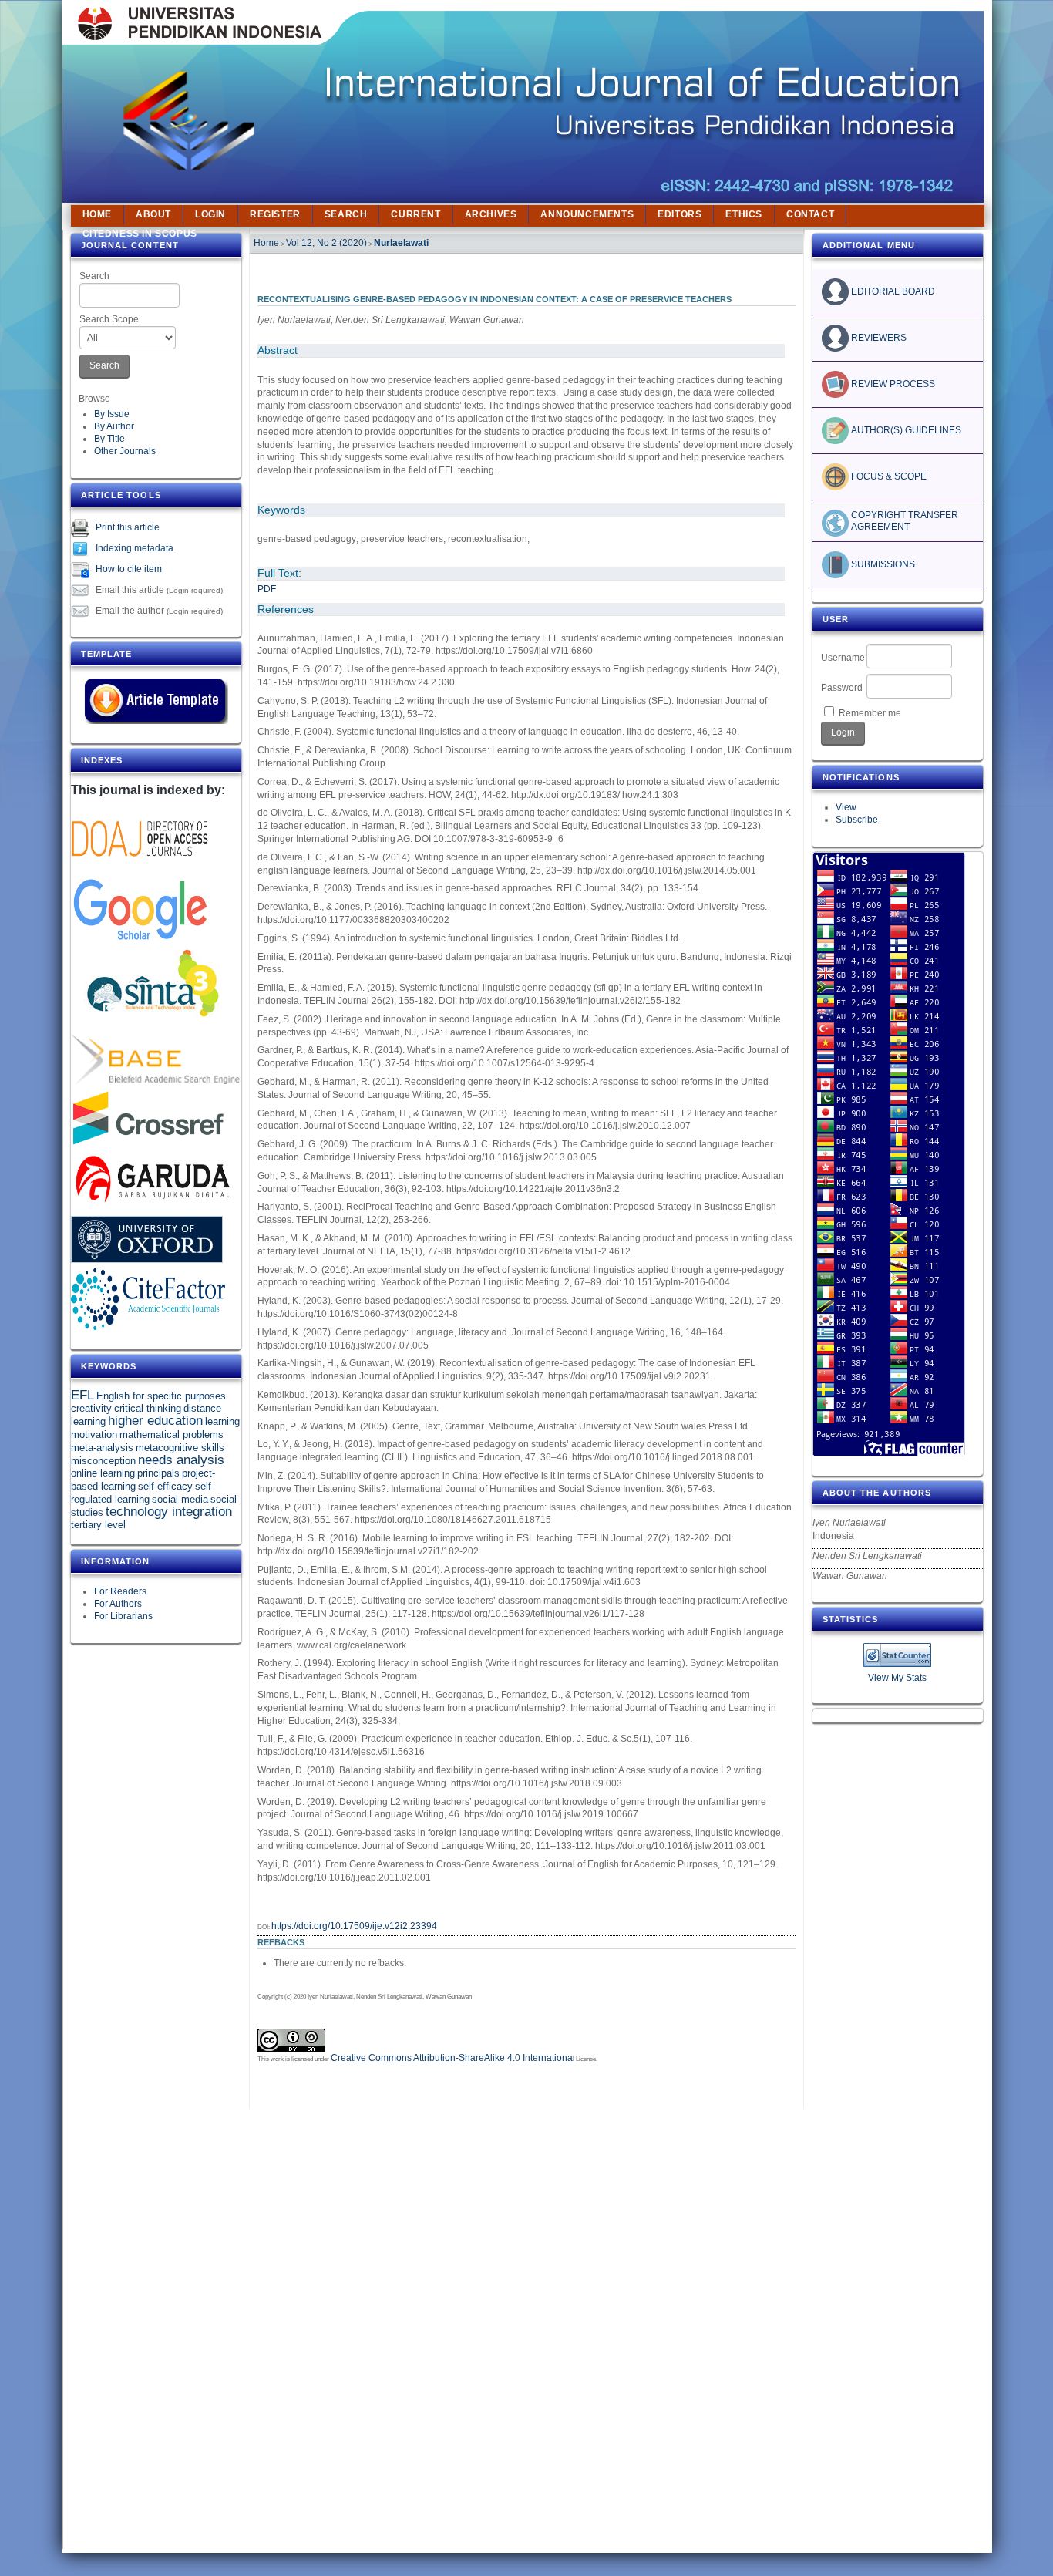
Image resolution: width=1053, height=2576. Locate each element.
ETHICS (744, 214)
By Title (109, 439)
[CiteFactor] (148, 1327)
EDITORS (680, 214)
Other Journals (125, 451)
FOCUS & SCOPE (888, 476)
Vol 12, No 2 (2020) (326, 243)
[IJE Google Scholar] (140, 941)
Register (275, 214)
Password (842, 688)
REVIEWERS (878, 338)
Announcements (587, 214)
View (846, 807)
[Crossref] (148, 1144)
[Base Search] (156, 1081)
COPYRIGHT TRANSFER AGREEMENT (906, 520)
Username (843, 658)
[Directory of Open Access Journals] (140, 866)
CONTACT (810, 214)
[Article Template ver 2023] (156, 721)
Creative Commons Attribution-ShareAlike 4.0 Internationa (452, 2058)
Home (97, 214)
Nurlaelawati (401, 243)
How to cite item (129, 569)
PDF (267, 589)
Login (210, 214)
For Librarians (123, 1616)
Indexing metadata (135, 548)
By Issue (112, 414)
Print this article (128, 527)
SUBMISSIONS (882, 564)
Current (415, 214)
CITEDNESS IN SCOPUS (140, 234)
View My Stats (897, 1678)
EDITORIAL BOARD (892, 291)
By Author (114, 426)
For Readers (120, 1591)
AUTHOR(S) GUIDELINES (905, 430)
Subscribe (857, 820)
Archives (491, 214)
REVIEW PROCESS (892, 384)
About (153, 214)
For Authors (118, 1604)
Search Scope (109, 319)
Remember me (870, 713)
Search (94, 276)
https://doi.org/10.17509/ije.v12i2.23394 (354, 1926)
